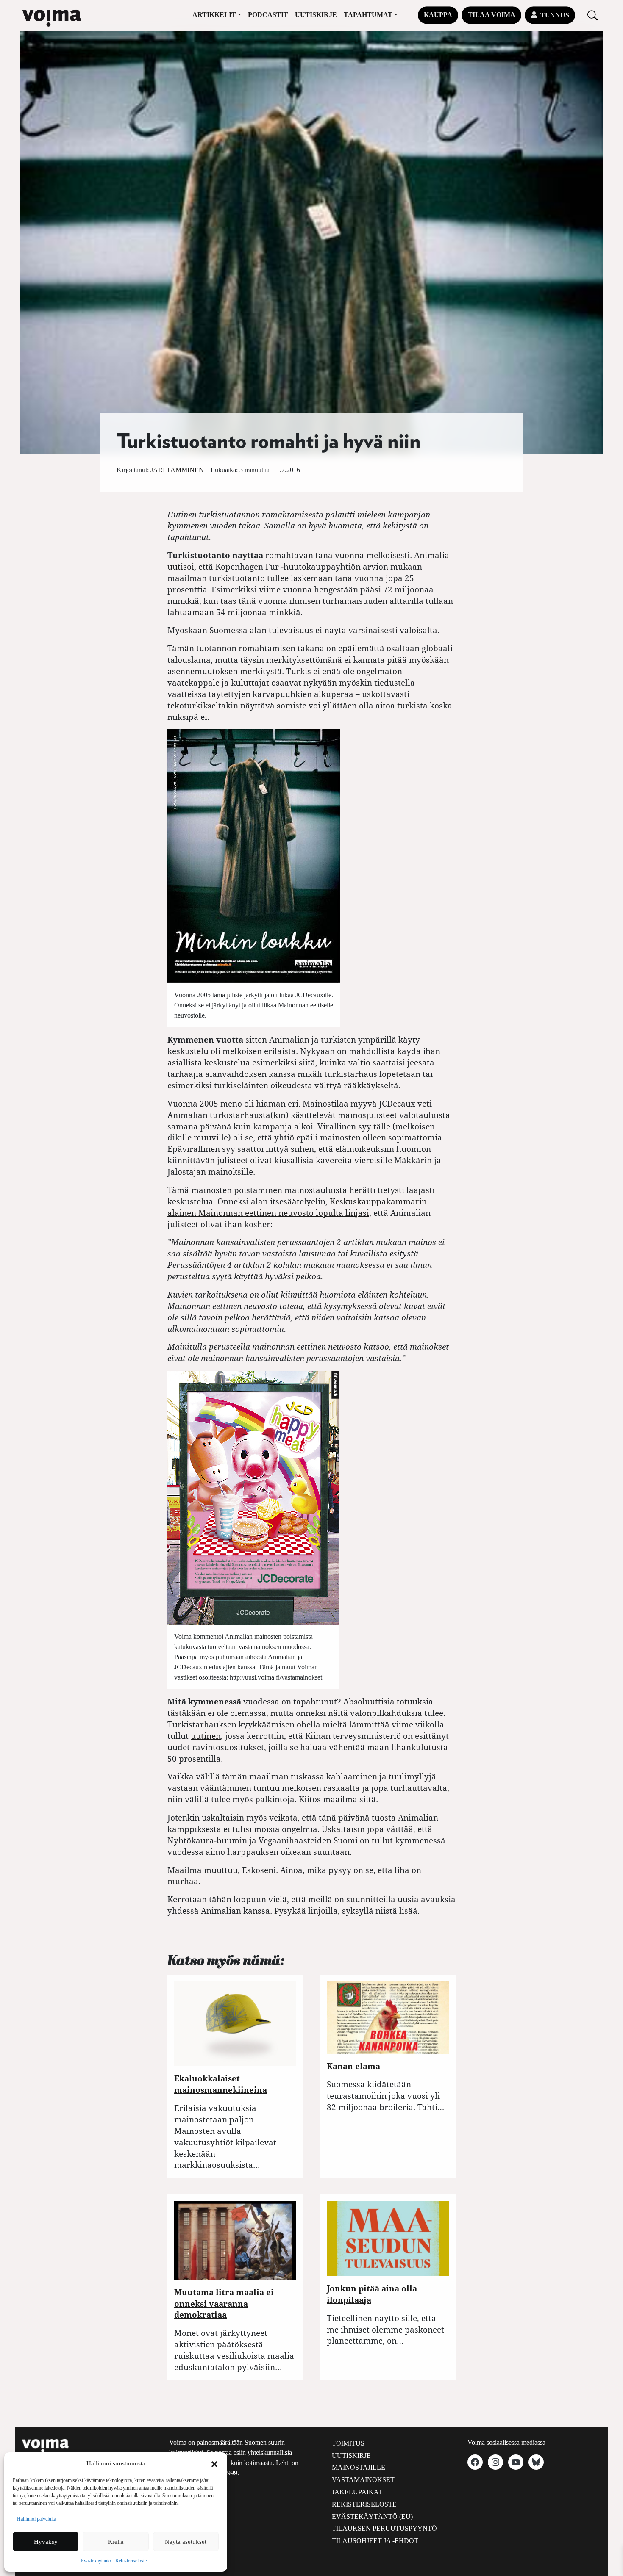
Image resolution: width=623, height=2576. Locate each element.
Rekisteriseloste (131, 2561)
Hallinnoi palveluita (36, 2519)
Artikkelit (214, 15)
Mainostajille (359, 2467)
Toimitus (348, 2443)
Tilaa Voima (492, 15)
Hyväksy (46, 2542)
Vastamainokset (363, 2480)
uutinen (206, 1736)
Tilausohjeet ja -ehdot (375, 2541)
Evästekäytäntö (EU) (372, 2517)
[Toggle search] (592, 15)
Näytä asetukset (186, 2542)
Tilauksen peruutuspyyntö (384, 2528)
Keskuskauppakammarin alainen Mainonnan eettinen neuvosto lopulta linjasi (297, 1207)
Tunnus (555, 15)
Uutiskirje (316, 15)
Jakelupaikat (357, 2492)
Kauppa (438, 15)
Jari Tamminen (177, 470)
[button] (214, 2463)
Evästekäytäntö (96, 2561)
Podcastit (268, 15)
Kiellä (116, 2542)
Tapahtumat (368, 15)
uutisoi (181, 566)
